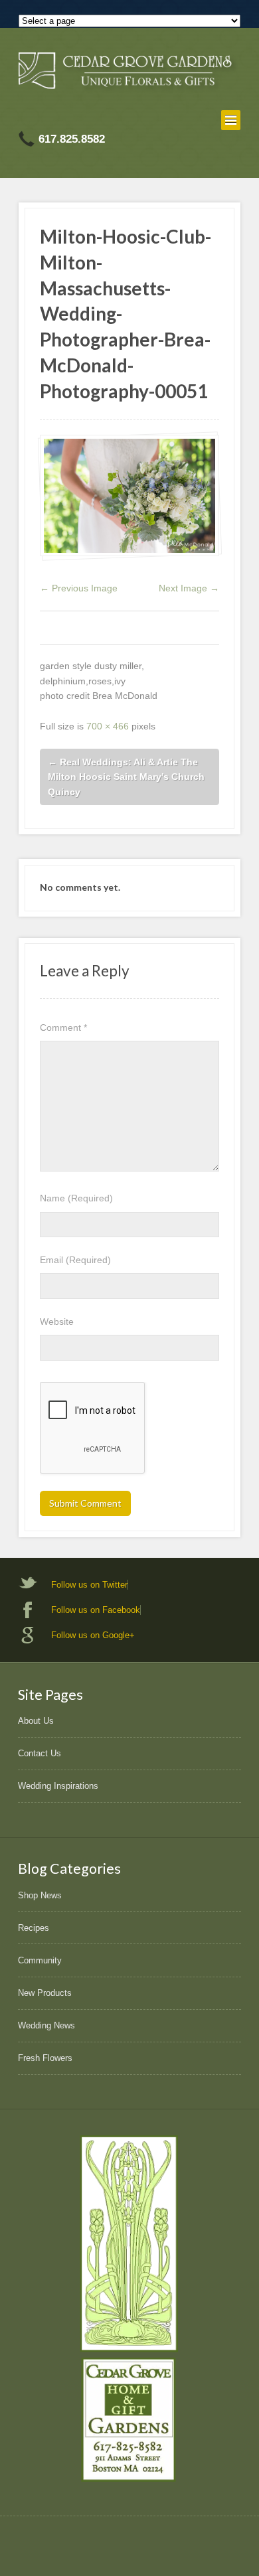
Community (40, 1960)
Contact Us (40, 1753)
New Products (45, 1993)
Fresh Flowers (45, 2058)
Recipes (34, 1928)
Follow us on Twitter (89, 1585)
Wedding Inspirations (58, 1786)
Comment (63, 1027)
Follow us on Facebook (96, 1610)
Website (57, 1322)
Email (75, 1260)
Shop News (40, 1895)
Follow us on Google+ (93, 1635)
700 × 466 (108, 726)
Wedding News (46, 2025)
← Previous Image (79, 588)
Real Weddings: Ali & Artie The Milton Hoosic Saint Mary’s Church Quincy (126, 777)
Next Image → (189, 588)
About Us (36, 1721)
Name (76, 1198)
